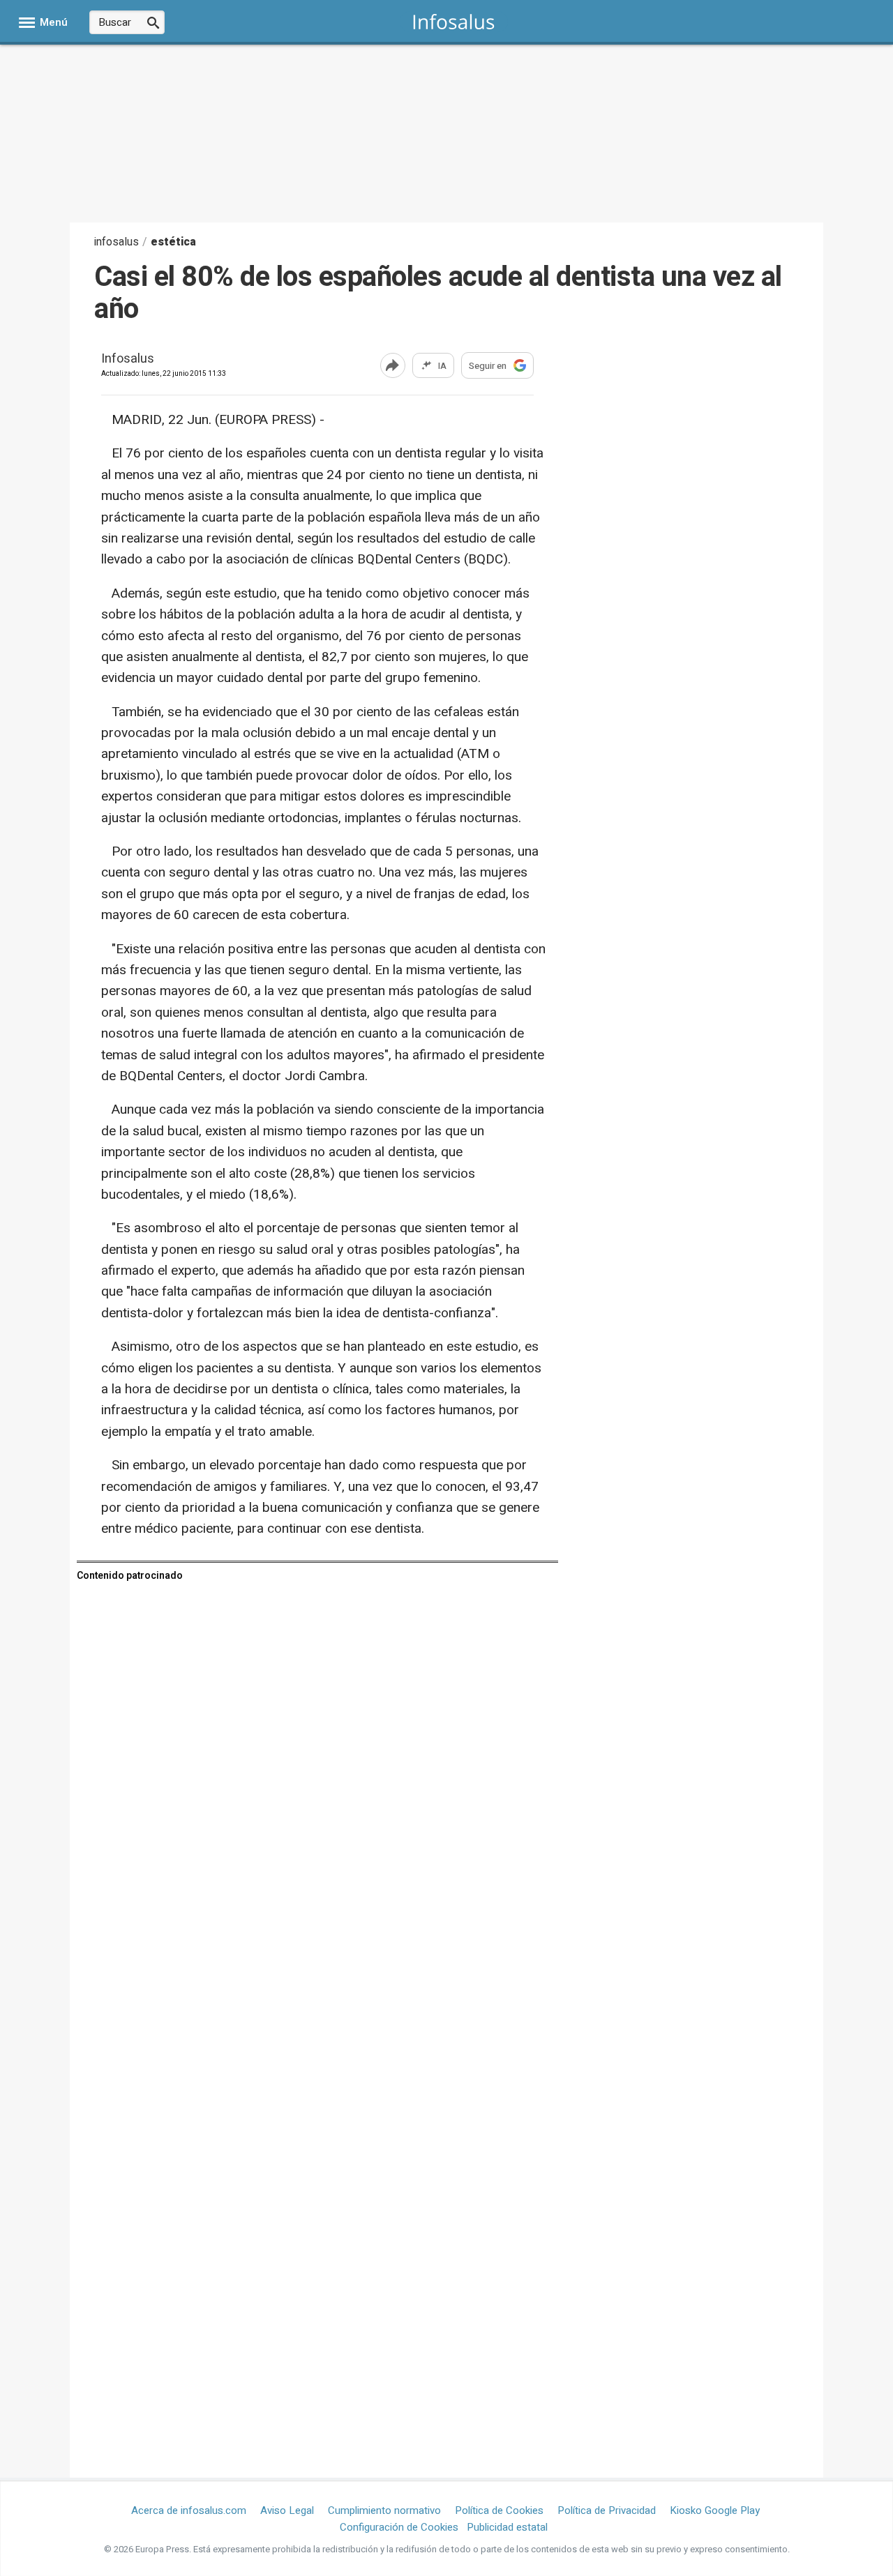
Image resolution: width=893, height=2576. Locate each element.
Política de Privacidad (607, 2510)
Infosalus (128, 359)
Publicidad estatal (507, 2527)
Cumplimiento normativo (384, 2510)
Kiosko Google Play (715, 2510)
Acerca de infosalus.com (189, 2510)
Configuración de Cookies (399, 2527)
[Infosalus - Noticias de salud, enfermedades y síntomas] (454, 21)
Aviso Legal (287, 2510)
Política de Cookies (499, 2510)
